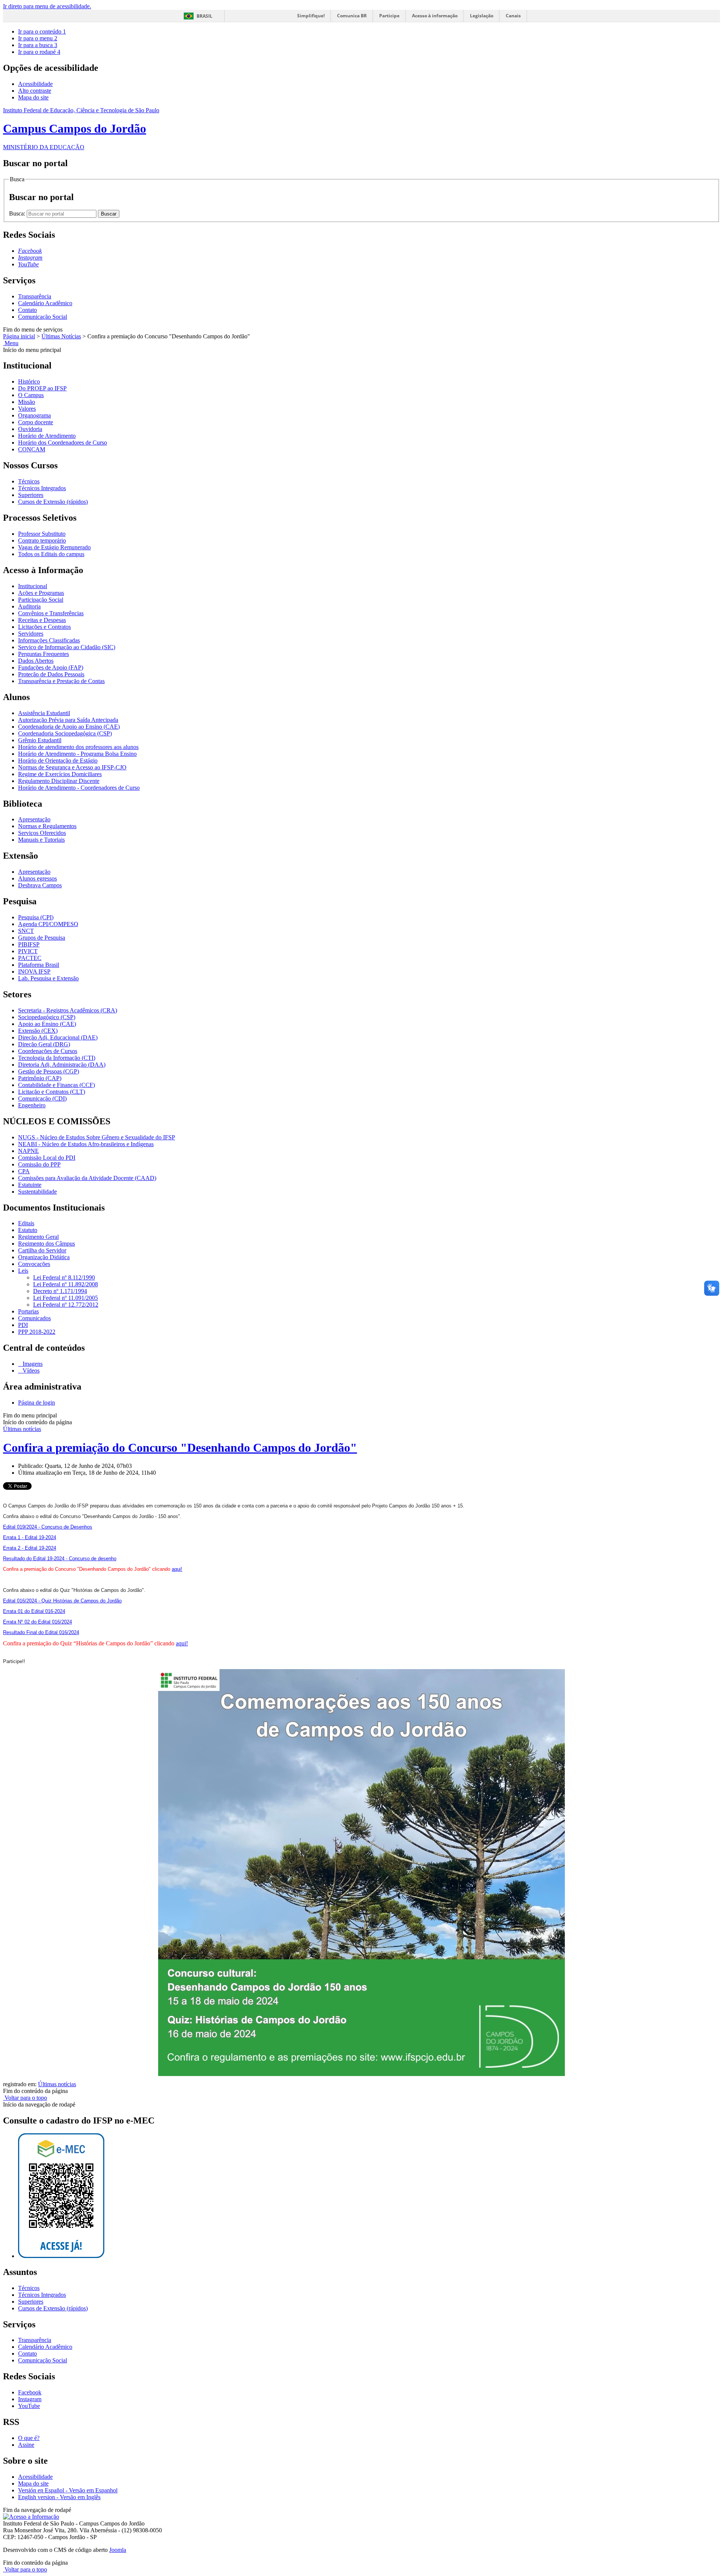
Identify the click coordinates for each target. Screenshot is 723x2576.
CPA (24, 1171)
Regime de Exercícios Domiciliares (60, 774)
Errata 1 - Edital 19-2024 (30, 1537)
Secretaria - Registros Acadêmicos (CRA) (68, 1010)
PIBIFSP (29, 944)
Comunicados (34, 1318)
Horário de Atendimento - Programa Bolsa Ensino (77, 754)
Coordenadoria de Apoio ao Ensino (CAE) (69, 727)
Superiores (31, 495)
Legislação (482, 16)
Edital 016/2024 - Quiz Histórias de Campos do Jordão (62, 1601)
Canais (513, 16)
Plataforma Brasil (39, 965)
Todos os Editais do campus (51, 554)
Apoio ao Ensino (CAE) (47, 1024)
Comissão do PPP (39, 1164)
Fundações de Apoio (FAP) (51, 667)
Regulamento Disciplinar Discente (59, 781)
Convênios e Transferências (51, 613)
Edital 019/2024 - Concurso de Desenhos (48, 1527)
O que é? (29, 2438)
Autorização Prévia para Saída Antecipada (68, 720)
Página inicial (19, 336)
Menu (11, 343)
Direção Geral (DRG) (44, 1044)
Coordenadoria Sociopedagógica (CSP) (65, 733)
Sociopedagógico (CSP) (47, 1017)
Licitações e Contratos (44, 627)
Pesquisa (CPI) (36, 917)
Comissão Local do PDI (47, 1158)
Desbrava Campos (40, 885)
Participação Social (41, 600)
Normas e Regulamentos (47, 826)
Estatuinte (30, 1185)
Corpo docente (36, 422)
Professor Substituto (42, 534)
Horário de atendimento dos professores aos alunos (78, 747)
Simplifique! (311, 16)
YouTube (29, 2406)
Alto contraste (35, 91)
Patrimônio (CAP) (40, 1078)
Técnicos (29, 481)
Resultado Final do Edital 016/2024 (41, 1632)
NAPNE (28, 1151)
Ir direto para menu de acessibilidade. (47, 6)
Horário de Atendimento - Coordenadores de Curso (79, 788)
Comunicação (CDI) (42, 1098)
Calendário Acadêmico (45, 303)
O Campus (31, 395)
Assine (26, 2445)
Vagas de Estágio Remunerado (54, 547)
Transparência (35, 296)
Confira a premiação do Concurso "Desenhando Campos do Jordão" (180, 1448)
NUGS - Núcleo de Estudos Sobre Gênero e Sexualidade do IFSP (97, 1137)
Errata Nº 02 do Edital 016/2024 (37, 1622)
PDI (23, 1325)
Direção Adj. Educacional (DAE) (58, 1037)
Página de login (37, 1403)
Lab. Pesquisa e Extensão (48, 978)
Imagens (32, 1364)
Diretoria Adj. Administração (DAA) (62, 1065)
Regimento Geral (38, 1237)
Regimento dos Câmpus (47, 1244)
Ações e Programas (41, 593)
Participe (389, 16)
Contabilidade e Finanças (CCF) (56, 1085)
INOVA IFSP (34, 972)
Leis (23, 1271)
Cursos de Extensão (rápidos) (53, 502)
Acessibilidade (35, 84)
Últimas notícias (22, 1429)
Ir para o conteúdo (42, 31)
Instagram (30, 2399)
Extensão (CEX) (38, 1031)
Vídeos (30, 1371)
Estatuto (28, 1230)
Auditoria (29, 606)
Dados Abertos (36, 661)
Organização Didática (44, 1257)
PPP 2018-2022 (37, 1332)
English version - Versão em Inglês (59, 2497)
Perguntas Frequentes (43, 654)
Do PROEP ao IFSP (42, 388)
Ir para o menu (38, 38)
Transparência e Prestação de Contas (61, 681)
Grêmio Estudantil (40, 740)
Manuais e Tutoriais (41, 840)
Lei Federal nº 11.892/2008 (66, 1284)
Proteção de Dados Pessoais (51, 674)
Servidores (31, 634)
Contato (27, 310)
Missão (27, 402)
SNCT (26, 931)
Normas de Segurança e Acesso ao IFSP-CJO (72, 767)
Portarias (28, 1311)
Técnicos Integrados (42, 488)
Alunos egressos (37, 878)
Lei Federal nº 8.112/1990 (64, 1277)
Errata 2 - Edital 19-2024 (30, 1548)
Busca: (18, 213)
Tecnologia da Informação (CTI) (57, 1058)
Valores (27, 409)
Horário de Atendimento (47, 436)
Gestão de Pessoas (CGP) (49, 1071)
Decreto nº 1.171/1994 (60, 1291)
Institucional (33, 586)
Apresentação (34, 819)
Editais (26, 1223)
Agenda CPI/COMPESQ (48, 924)
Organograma (34, 415)
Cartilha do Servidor (42, 1250)
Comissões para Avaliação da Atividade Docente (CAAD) (87, 1178)
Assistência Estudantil (44, 713)
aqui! (177, 1569)
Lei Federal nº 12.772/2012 (66, 1305)
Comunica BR (352, 16)
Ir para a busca (38, 45)
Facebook (30, 2392)
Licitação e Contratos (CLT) (52, 1092)
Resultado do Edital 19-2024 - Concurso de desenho (60, 1559)
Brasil (204, 16)
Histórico (29, 381)
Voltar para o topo (25, 2098)
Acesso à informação (435, 16)
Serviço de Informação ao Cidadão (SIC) (67, 647)
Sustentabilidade (37, 1192)
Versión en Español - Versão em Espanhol (68, 2490)
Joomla (118, 2550)
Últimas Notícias (61, 336)
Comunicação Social (43, 317)
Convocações (34, 1264)
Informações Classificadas (49, 640)
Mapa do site (33, 97)
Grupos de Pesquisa (42, 938)
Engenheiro (32, 1105)
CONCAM (32, 449)
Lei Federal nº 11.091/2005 (66, 1298)
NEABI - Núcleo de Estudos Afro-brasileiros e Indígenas (86, 1144)
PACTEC (30, 958)
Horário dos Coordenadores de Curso (63, 443)
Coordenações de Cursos (48, 1051)
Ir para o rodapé (39, 52)
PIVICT (28, 951)
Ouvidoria (30, 429)
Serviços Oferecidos (42, 833)
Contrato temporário (42, 540)
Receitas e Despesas (42, 620)
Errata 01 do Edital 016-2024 (34, 1611)
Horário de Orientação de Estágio (58, 761)
